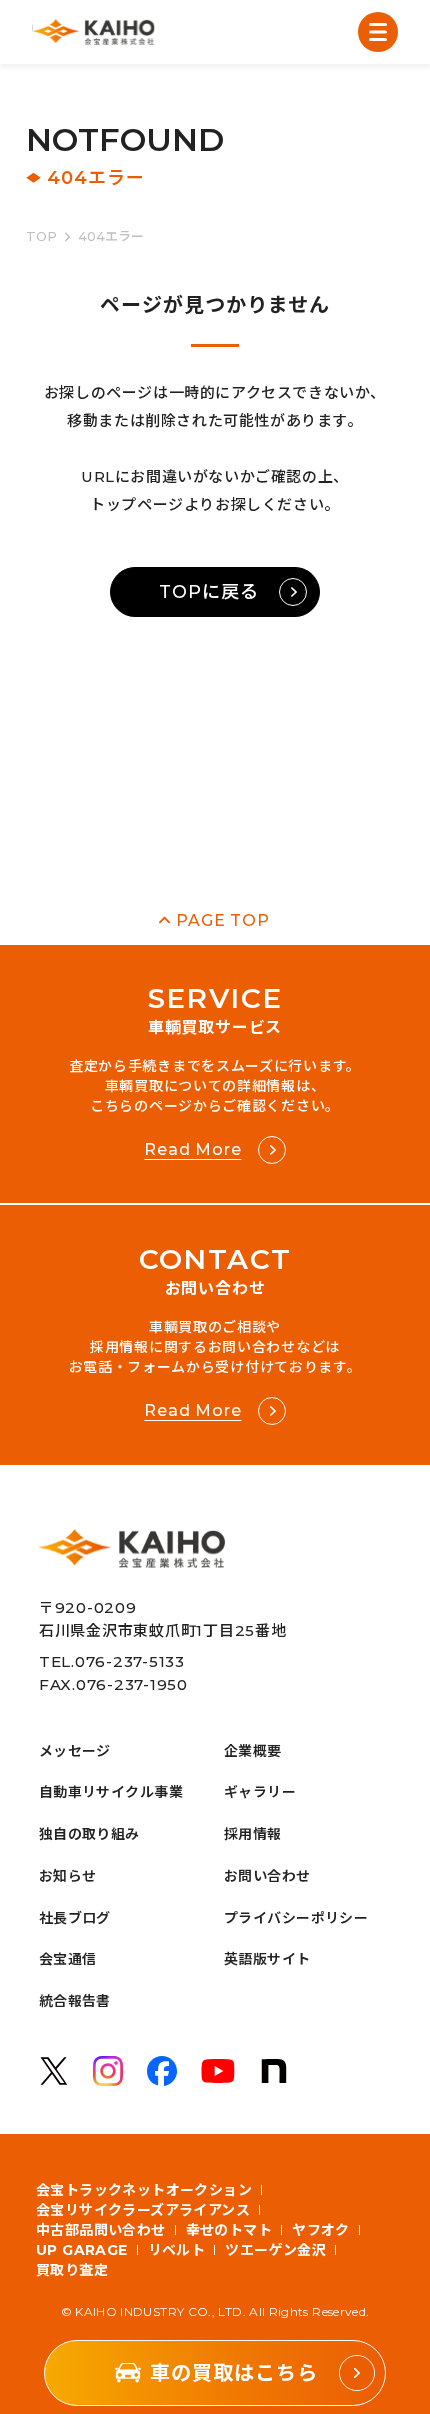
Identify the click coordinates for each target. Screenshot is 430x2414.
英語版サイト (267, 1959)
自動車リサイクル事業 (111, 1792)
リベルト (177, 2250)
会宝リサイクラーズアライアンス (143, 2210)
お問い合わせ (267, 1876)
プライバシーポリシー (296, 1918)
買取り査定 (72, 2270)
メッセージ (75, 1751)
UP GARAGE (82, 2250)
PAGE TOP (222, 920)
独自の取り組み (89, 1834)
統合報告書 (75, 2001)
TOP (41, 236)
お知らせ (68, 1876)
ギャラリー (260, 1792)
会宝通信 (68, 1959)
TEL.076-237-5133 (112, 1661)
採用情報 (253, 1834)
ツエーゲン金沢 (275, 2250)
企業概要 (253, 1751)
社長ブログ (75, 1918)
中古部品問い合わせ (101, 2230)
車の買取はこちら (234, 2373)
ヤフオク (321, 2230)
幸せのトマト (229, 2230)
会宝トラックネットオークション (144, 2190)
